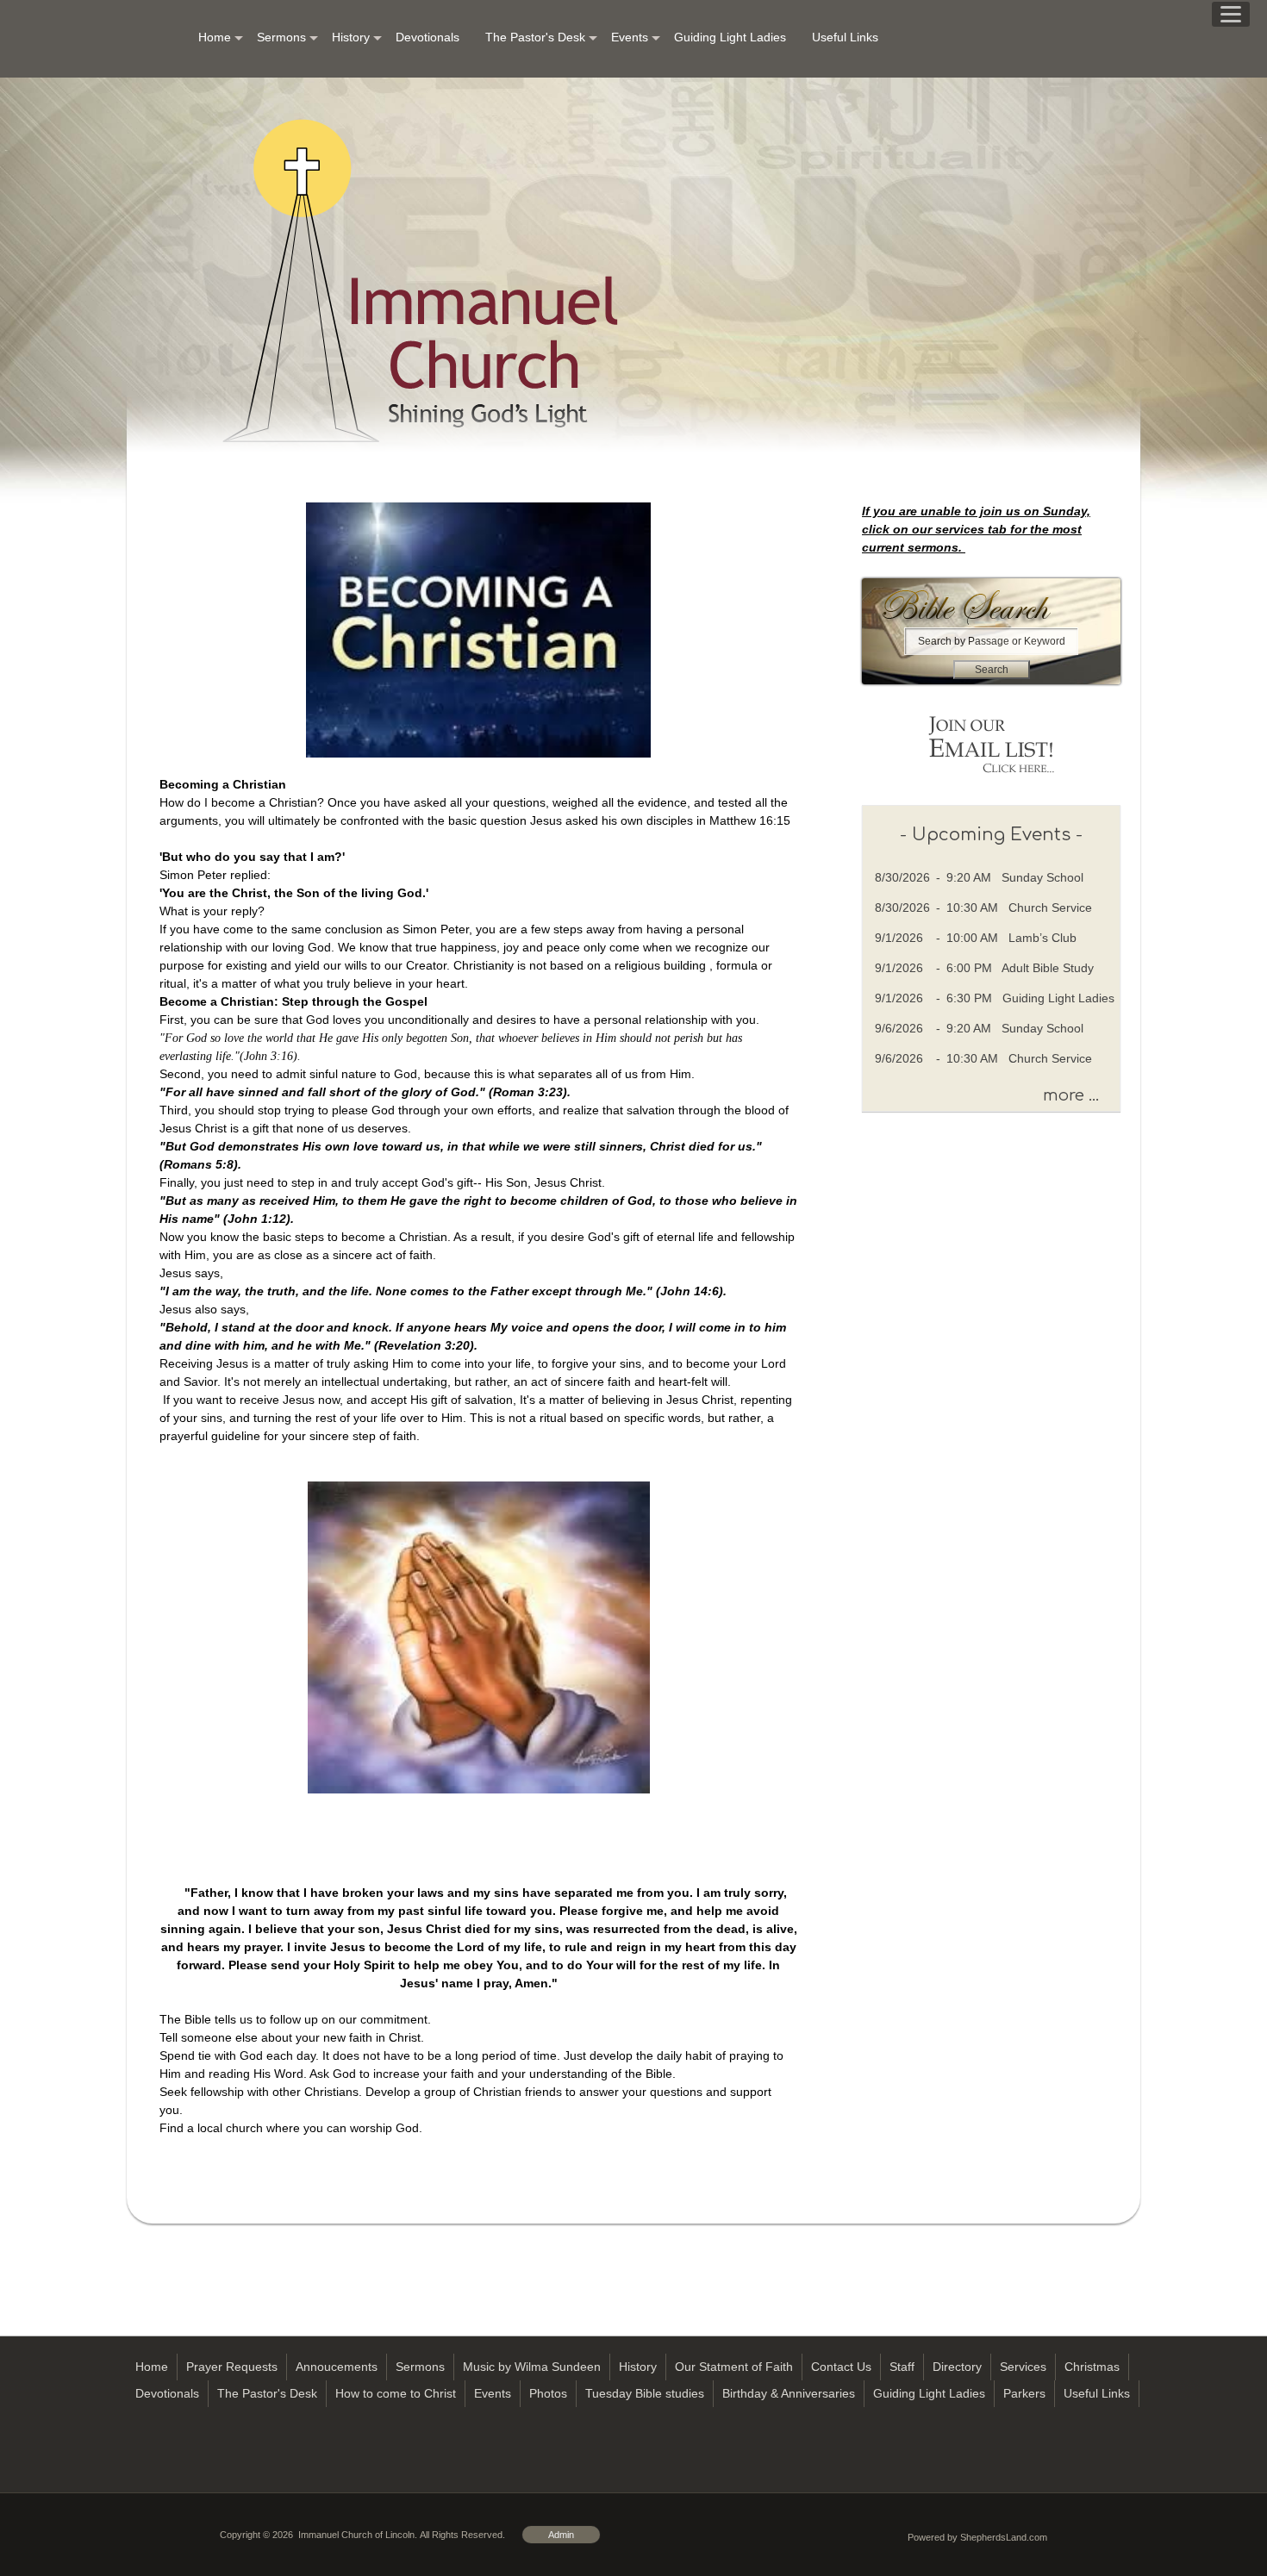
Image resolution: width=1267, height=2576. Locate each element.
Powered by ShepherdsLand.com (977, 2537)
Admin (561, 2535)
